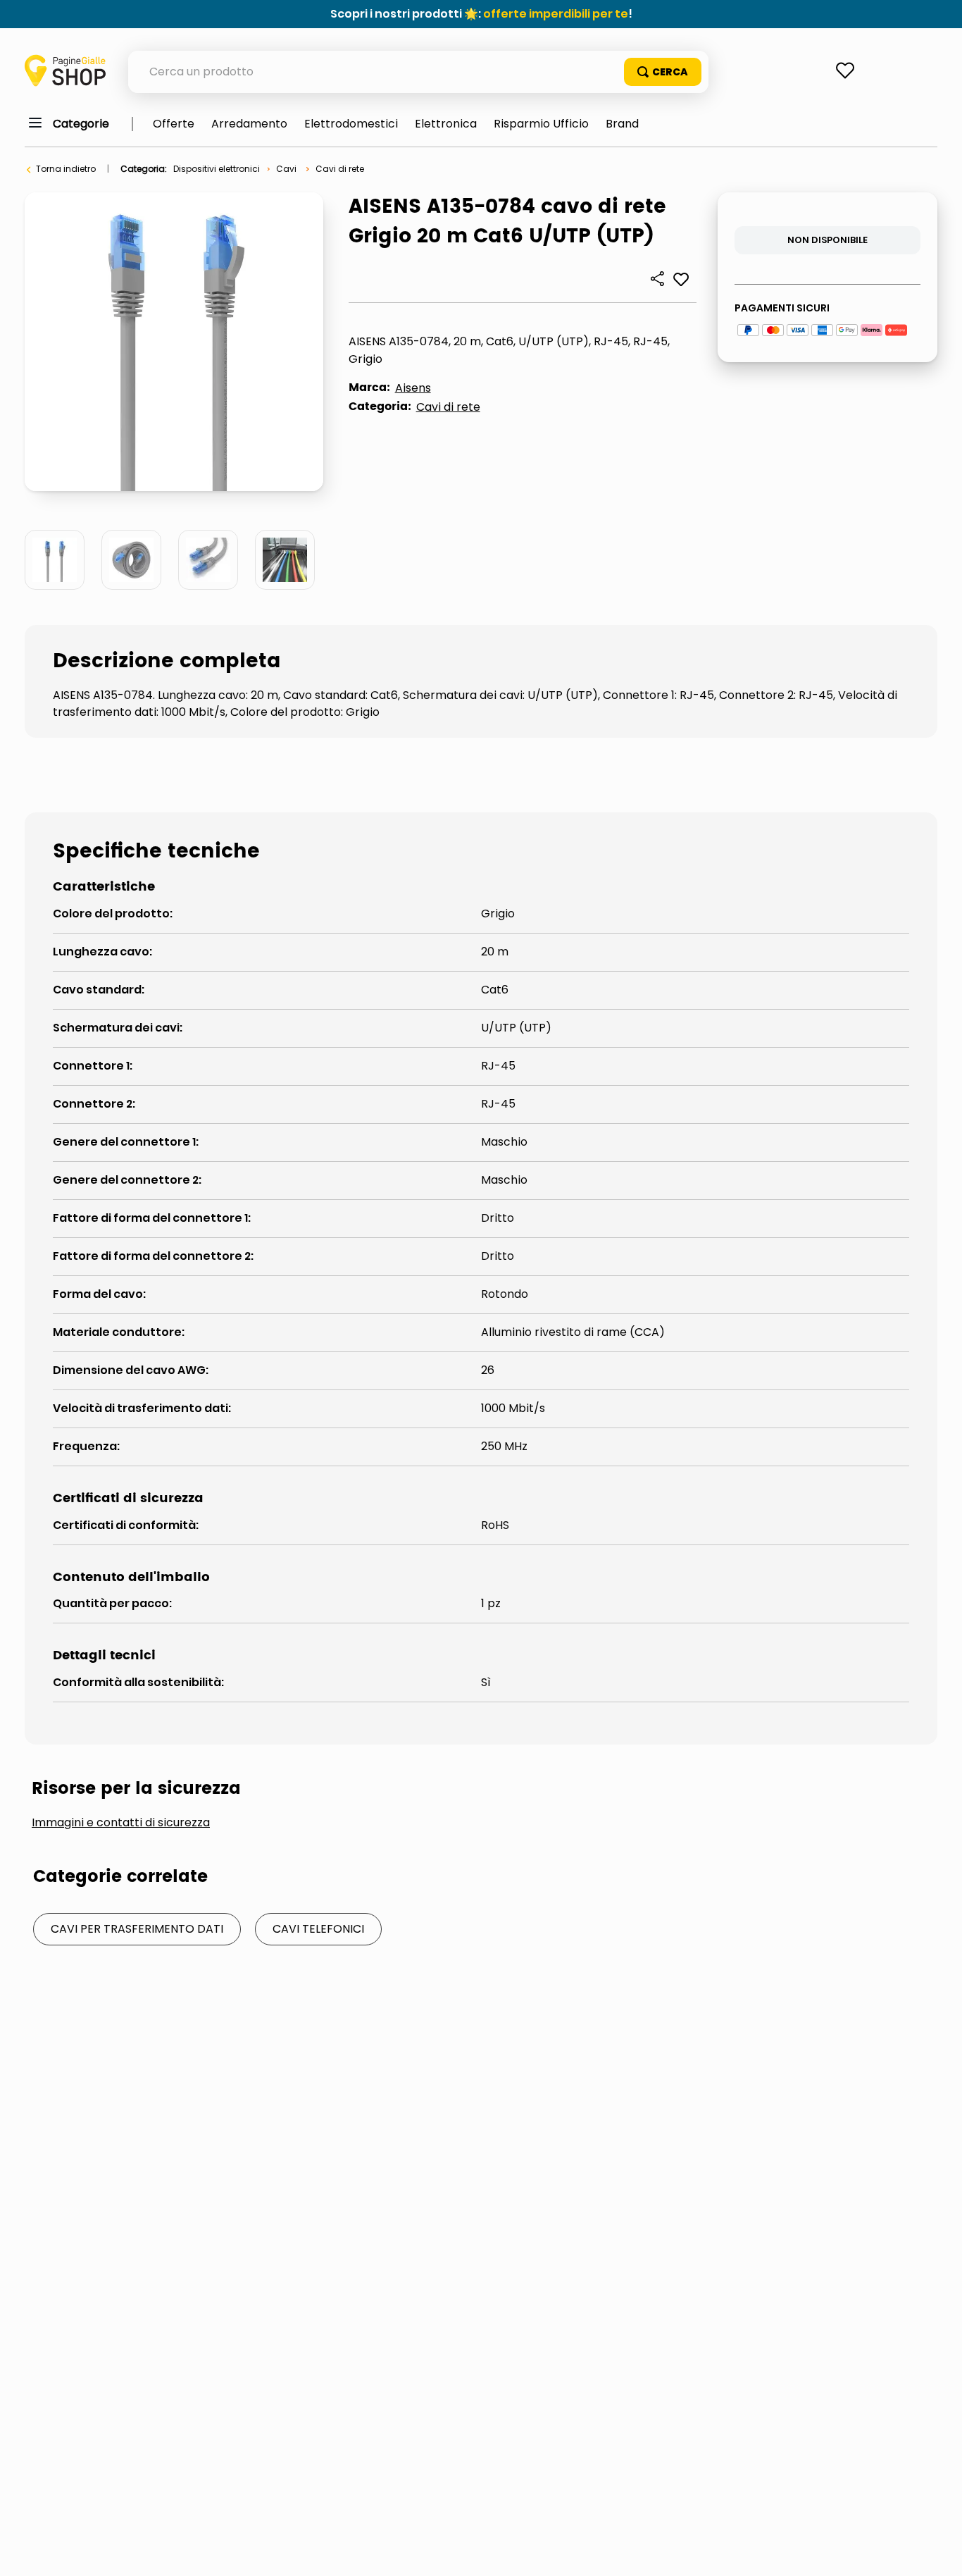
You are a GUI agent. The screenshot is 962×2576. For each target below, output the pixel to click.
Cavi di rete (340, 169)
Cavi (286, 169)
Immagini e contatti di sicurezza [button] (121, 1823)
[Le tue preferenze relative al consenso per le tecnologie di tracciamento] (937, 2551)
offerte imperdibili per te (556, 14)
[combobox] (418, 72)
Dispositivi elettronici (217, 169)
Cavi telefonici (318, 1929)
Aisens (413, 388)
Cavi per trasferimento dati (137, 1929)
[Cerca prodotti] (663, 72)
